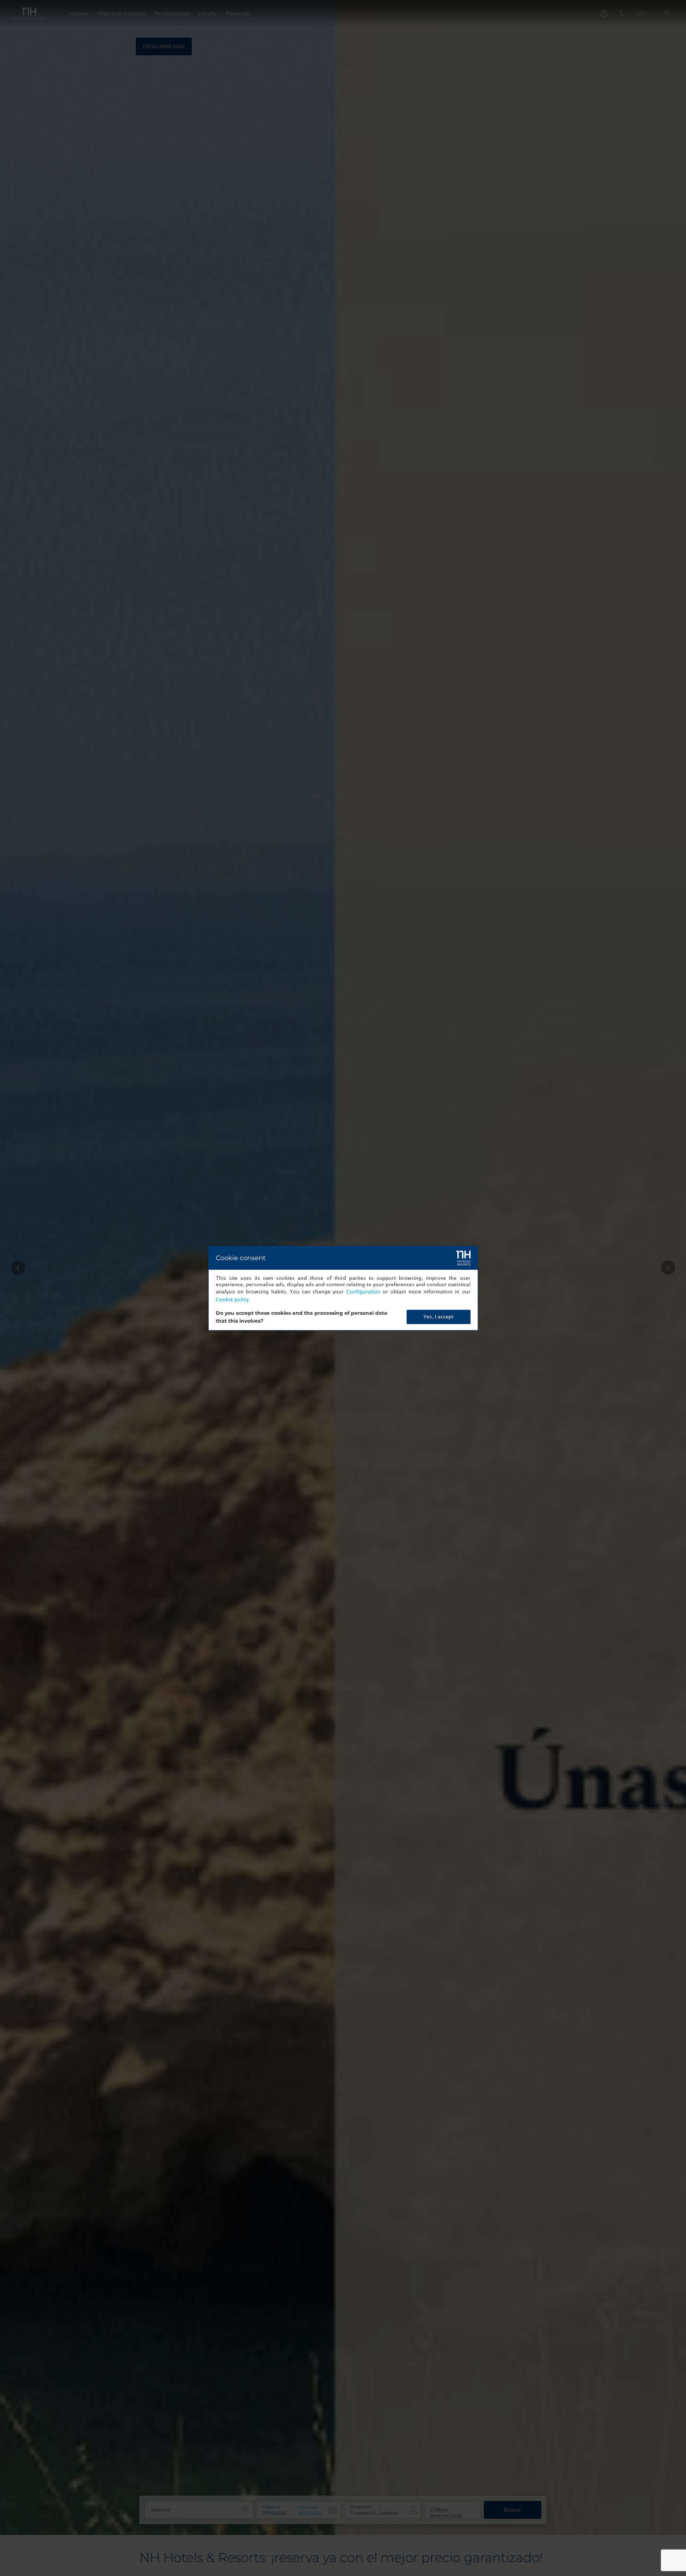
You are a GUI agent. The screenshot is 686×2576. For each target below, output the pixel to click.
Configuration (363, 1292)
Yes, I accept (438, 1317)
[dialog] (343, 1288)
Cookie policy (232, 1300)
